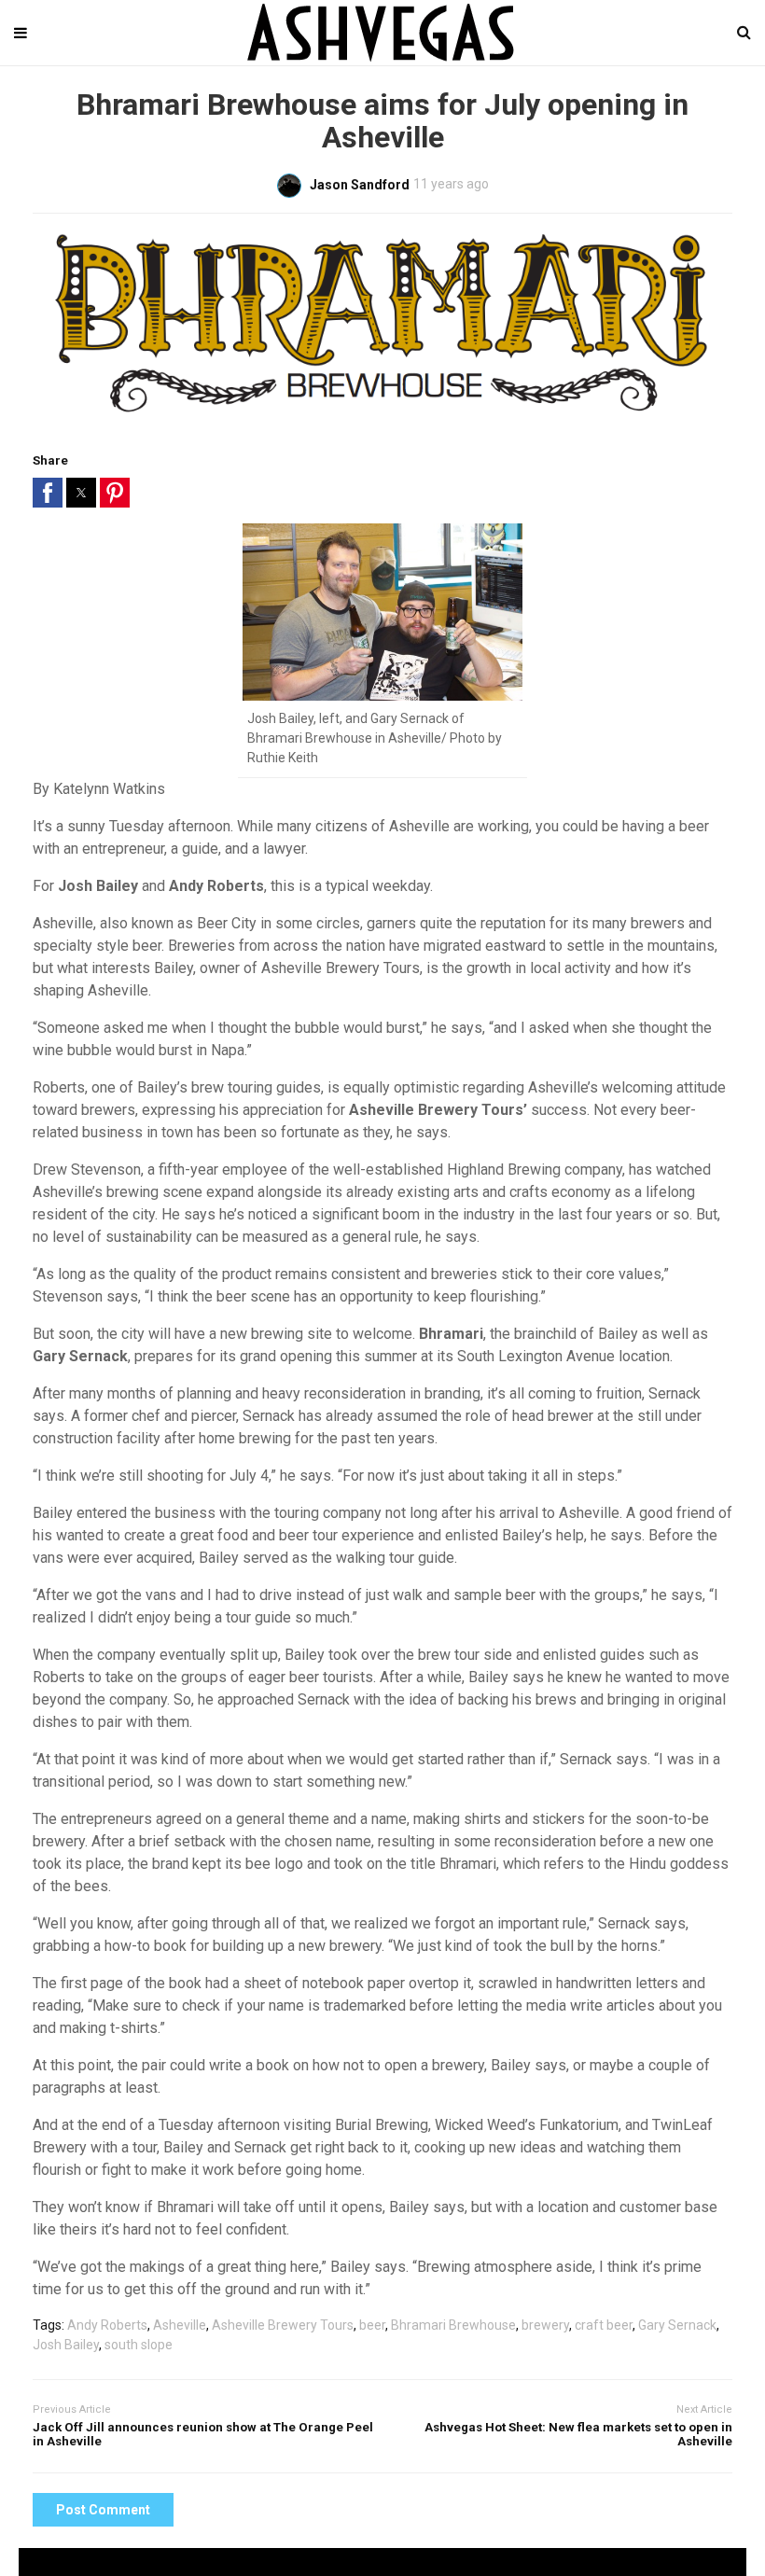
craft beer (604, 2325)
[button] (48, 493)
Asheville (180, 2325)
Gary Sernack (677, 2325)
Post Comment (103, 2510)
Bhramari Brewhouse (453, 2325)
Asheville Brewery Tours (283, 2325)
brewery (545, 2325)
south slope (139, 2345)
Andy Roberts (107, 2325)
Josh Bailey (66, 2345)
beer (372, 2325)
